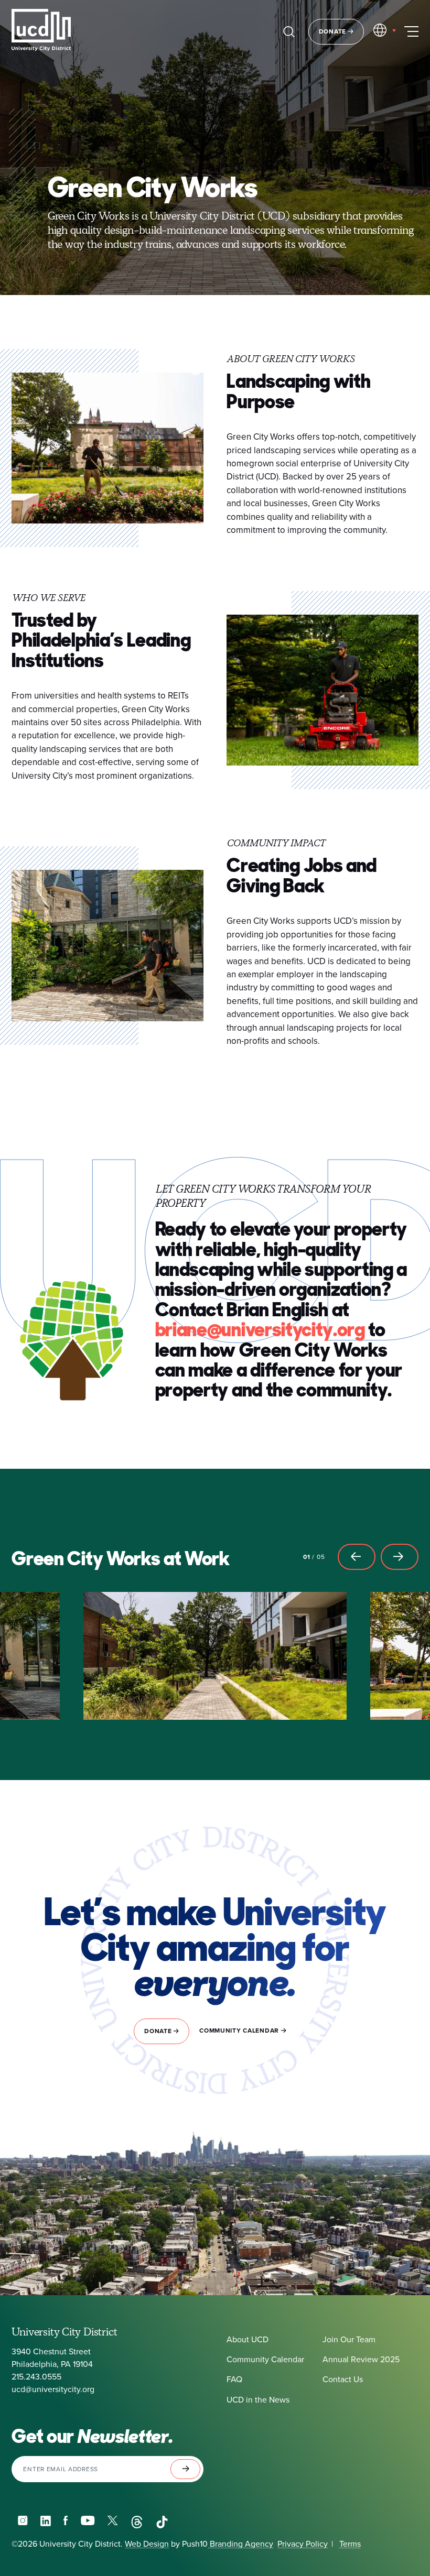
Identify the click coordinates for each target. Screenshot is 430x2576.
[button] (357, 1557)
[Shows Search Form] (289, 31)
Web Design (147, 2544)
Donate (334, 31)
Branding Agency (240, 2544)
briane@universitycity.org (260, 1330)
